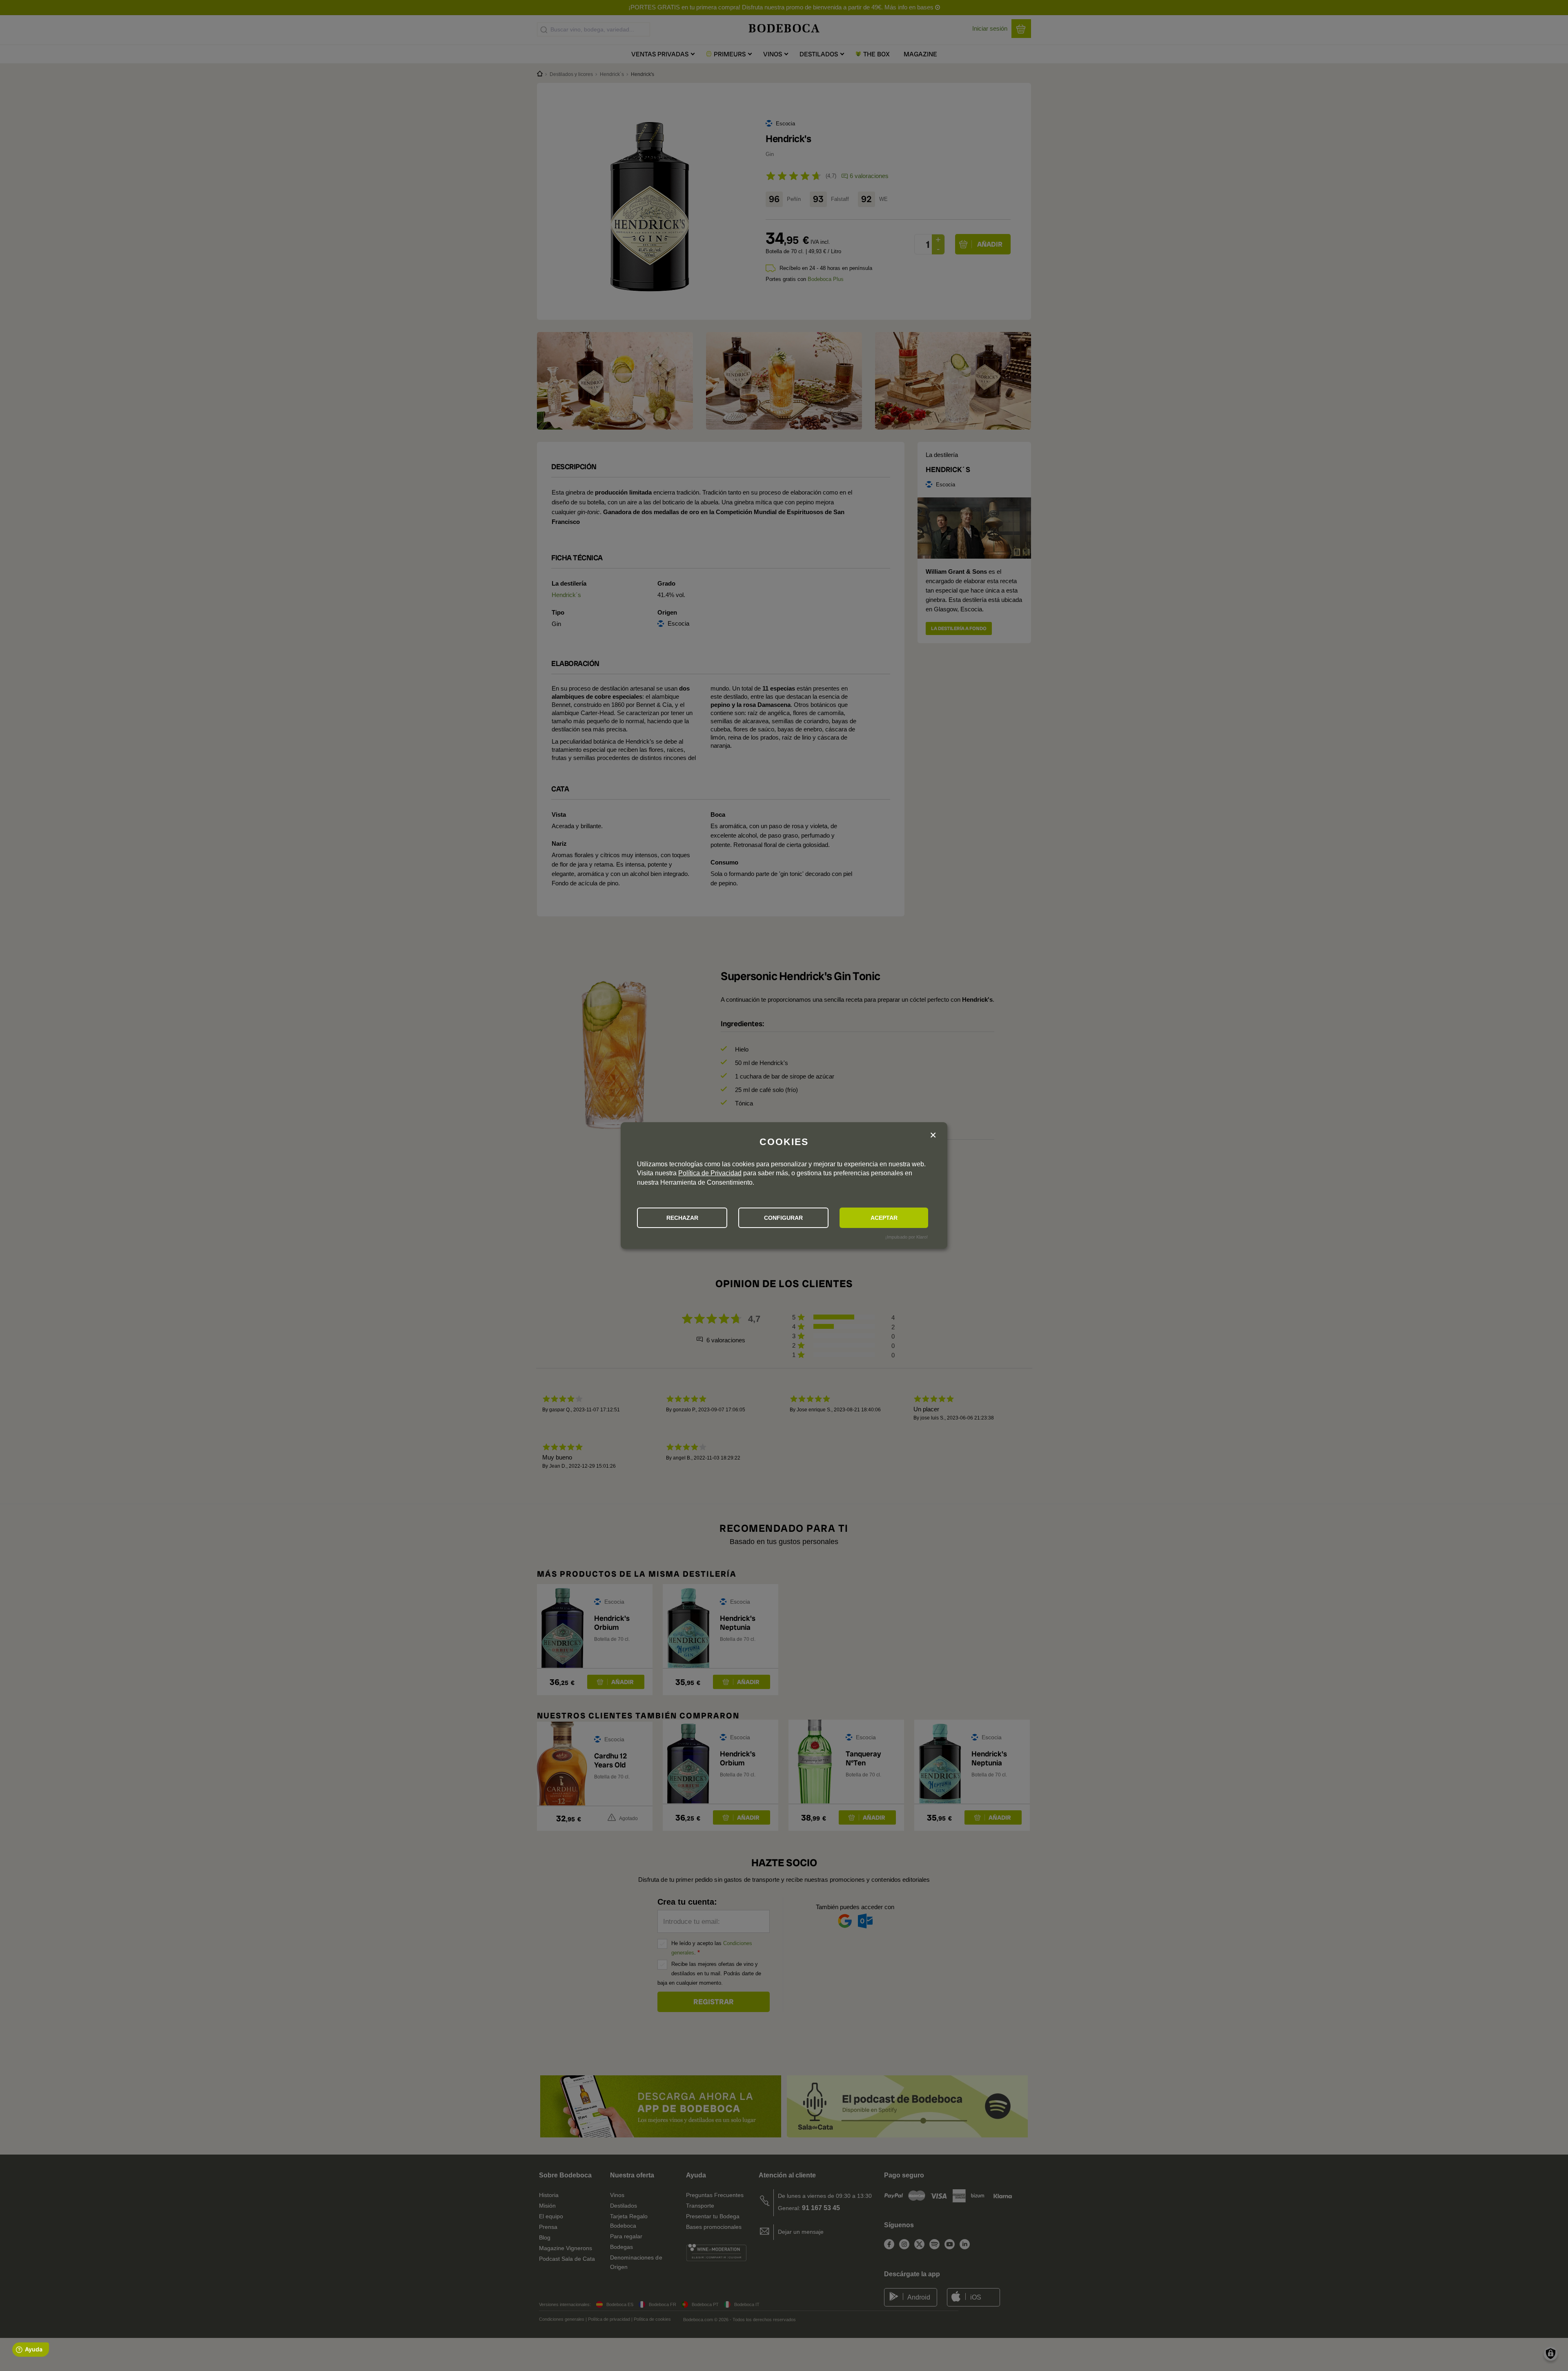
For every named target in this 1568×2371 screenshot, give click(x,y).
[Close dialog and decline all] (933, 1135)
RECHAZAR (682, 1218)
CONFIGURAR (783, 1218)
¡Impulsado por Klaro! (906, 1237)
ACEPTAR (884, 1218)
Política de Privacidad (710, 1173)
